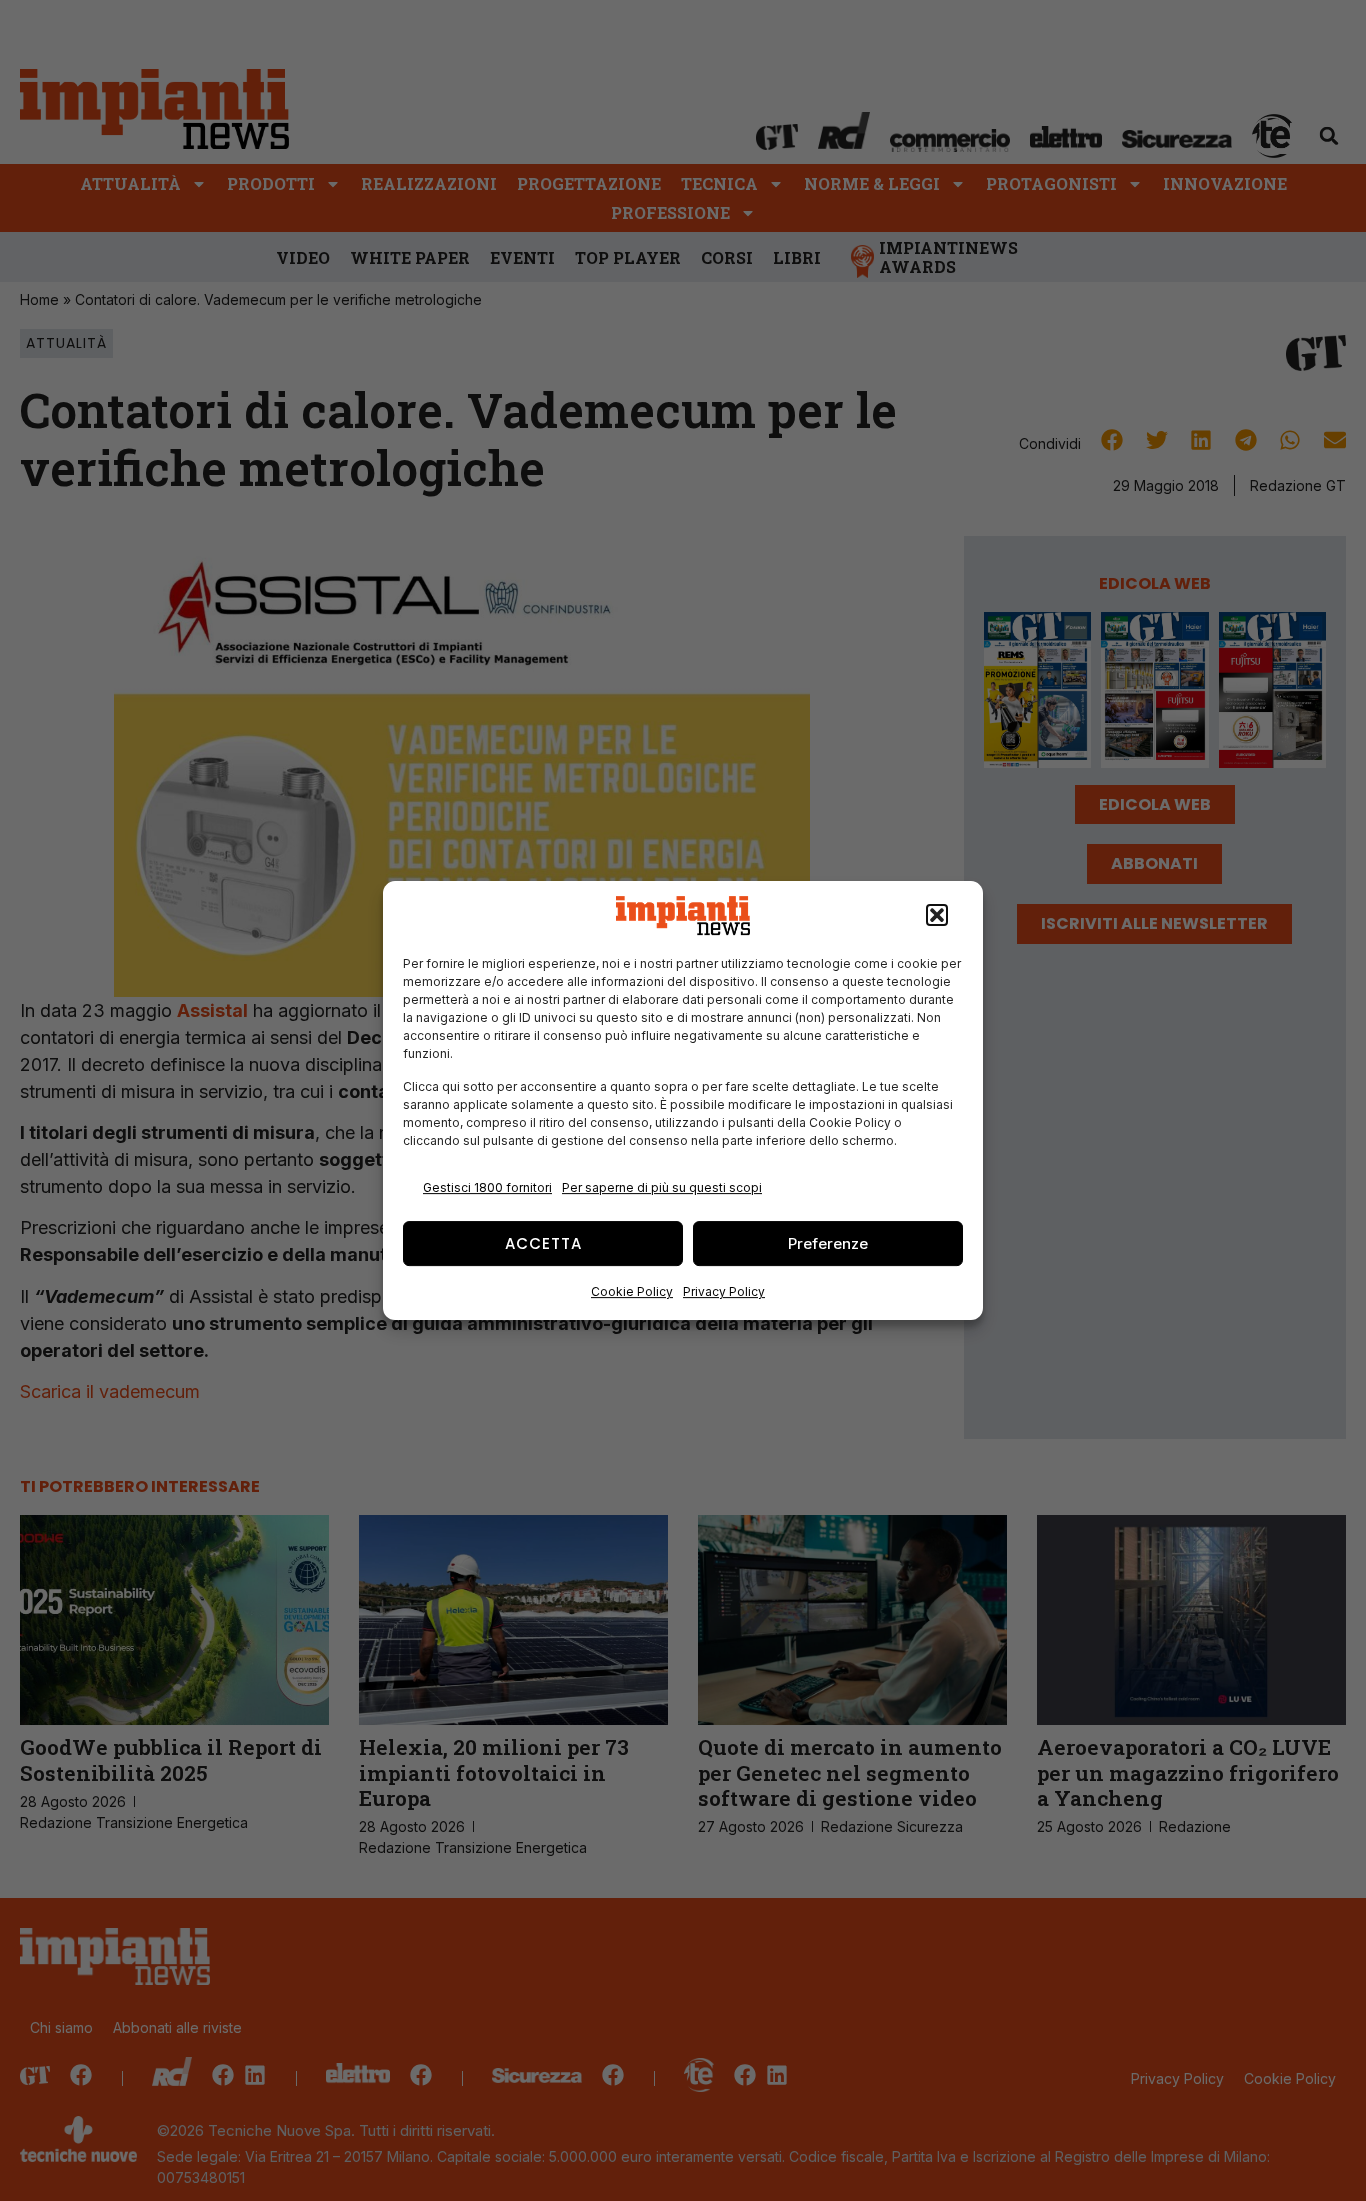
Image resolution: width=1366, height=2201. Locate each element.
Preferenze (828, 1243)
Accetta (543, 1243)
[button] (937, 916)
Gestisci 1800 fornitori (487, 1187)
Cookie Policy (632, 1291)
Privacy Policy (724, 1291)
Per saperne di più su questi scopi (662, 1187)
